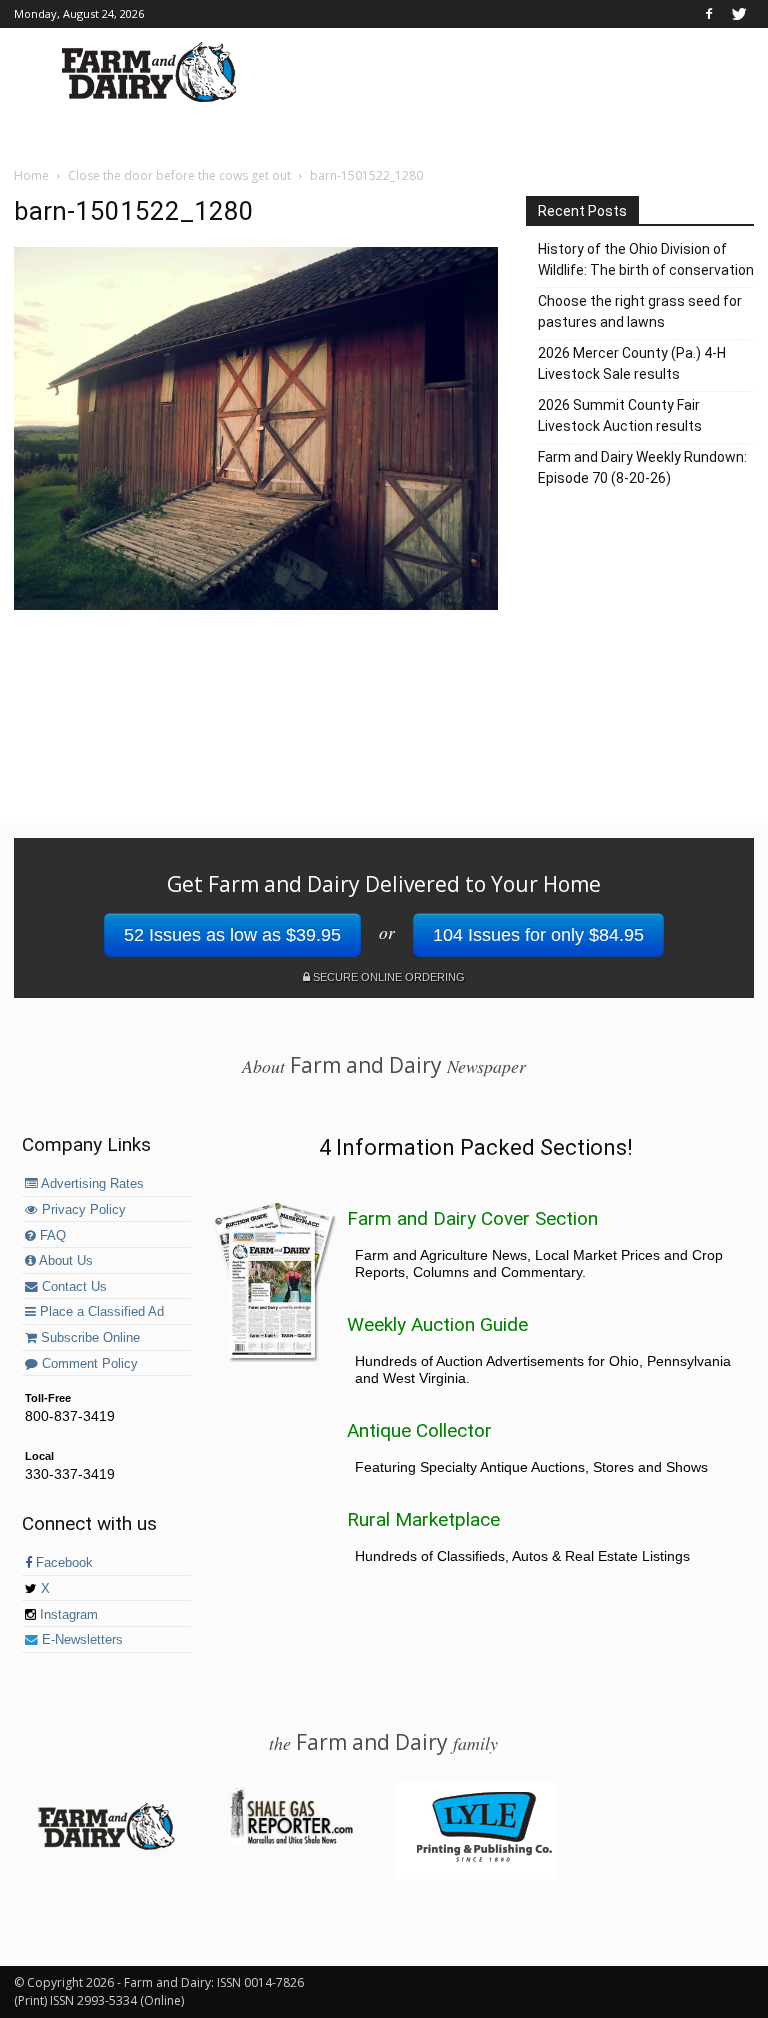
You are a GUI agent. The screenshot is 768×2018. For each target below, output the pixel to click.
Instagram (67, 1615)
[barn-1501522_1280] (256, 605)
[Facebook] (709, 14)
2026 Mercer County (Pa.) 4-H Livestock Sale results (632, 363)
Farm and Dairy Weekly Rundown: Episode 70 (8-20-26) (642, 467)
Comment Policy (88, 1364)
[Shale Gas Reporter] (291, 1841)
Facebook (62, 1563)
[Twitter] (739, 14)
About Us (64, 1261)
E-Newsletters (80, 1640)
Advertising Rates (91, 1184)
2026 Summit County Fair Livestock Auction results (620, 415)
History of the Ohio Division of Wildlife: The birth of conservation (646, 259)
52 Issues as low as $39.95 (232, 935)
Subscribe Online (88, 1338)
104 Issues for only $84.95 (538, 935)
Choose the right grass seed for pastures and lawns (640, 311)
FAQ (51, 1236)
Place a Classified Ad (100, 1312)
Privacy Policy (82, 1210)
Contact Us (72, 1287)
